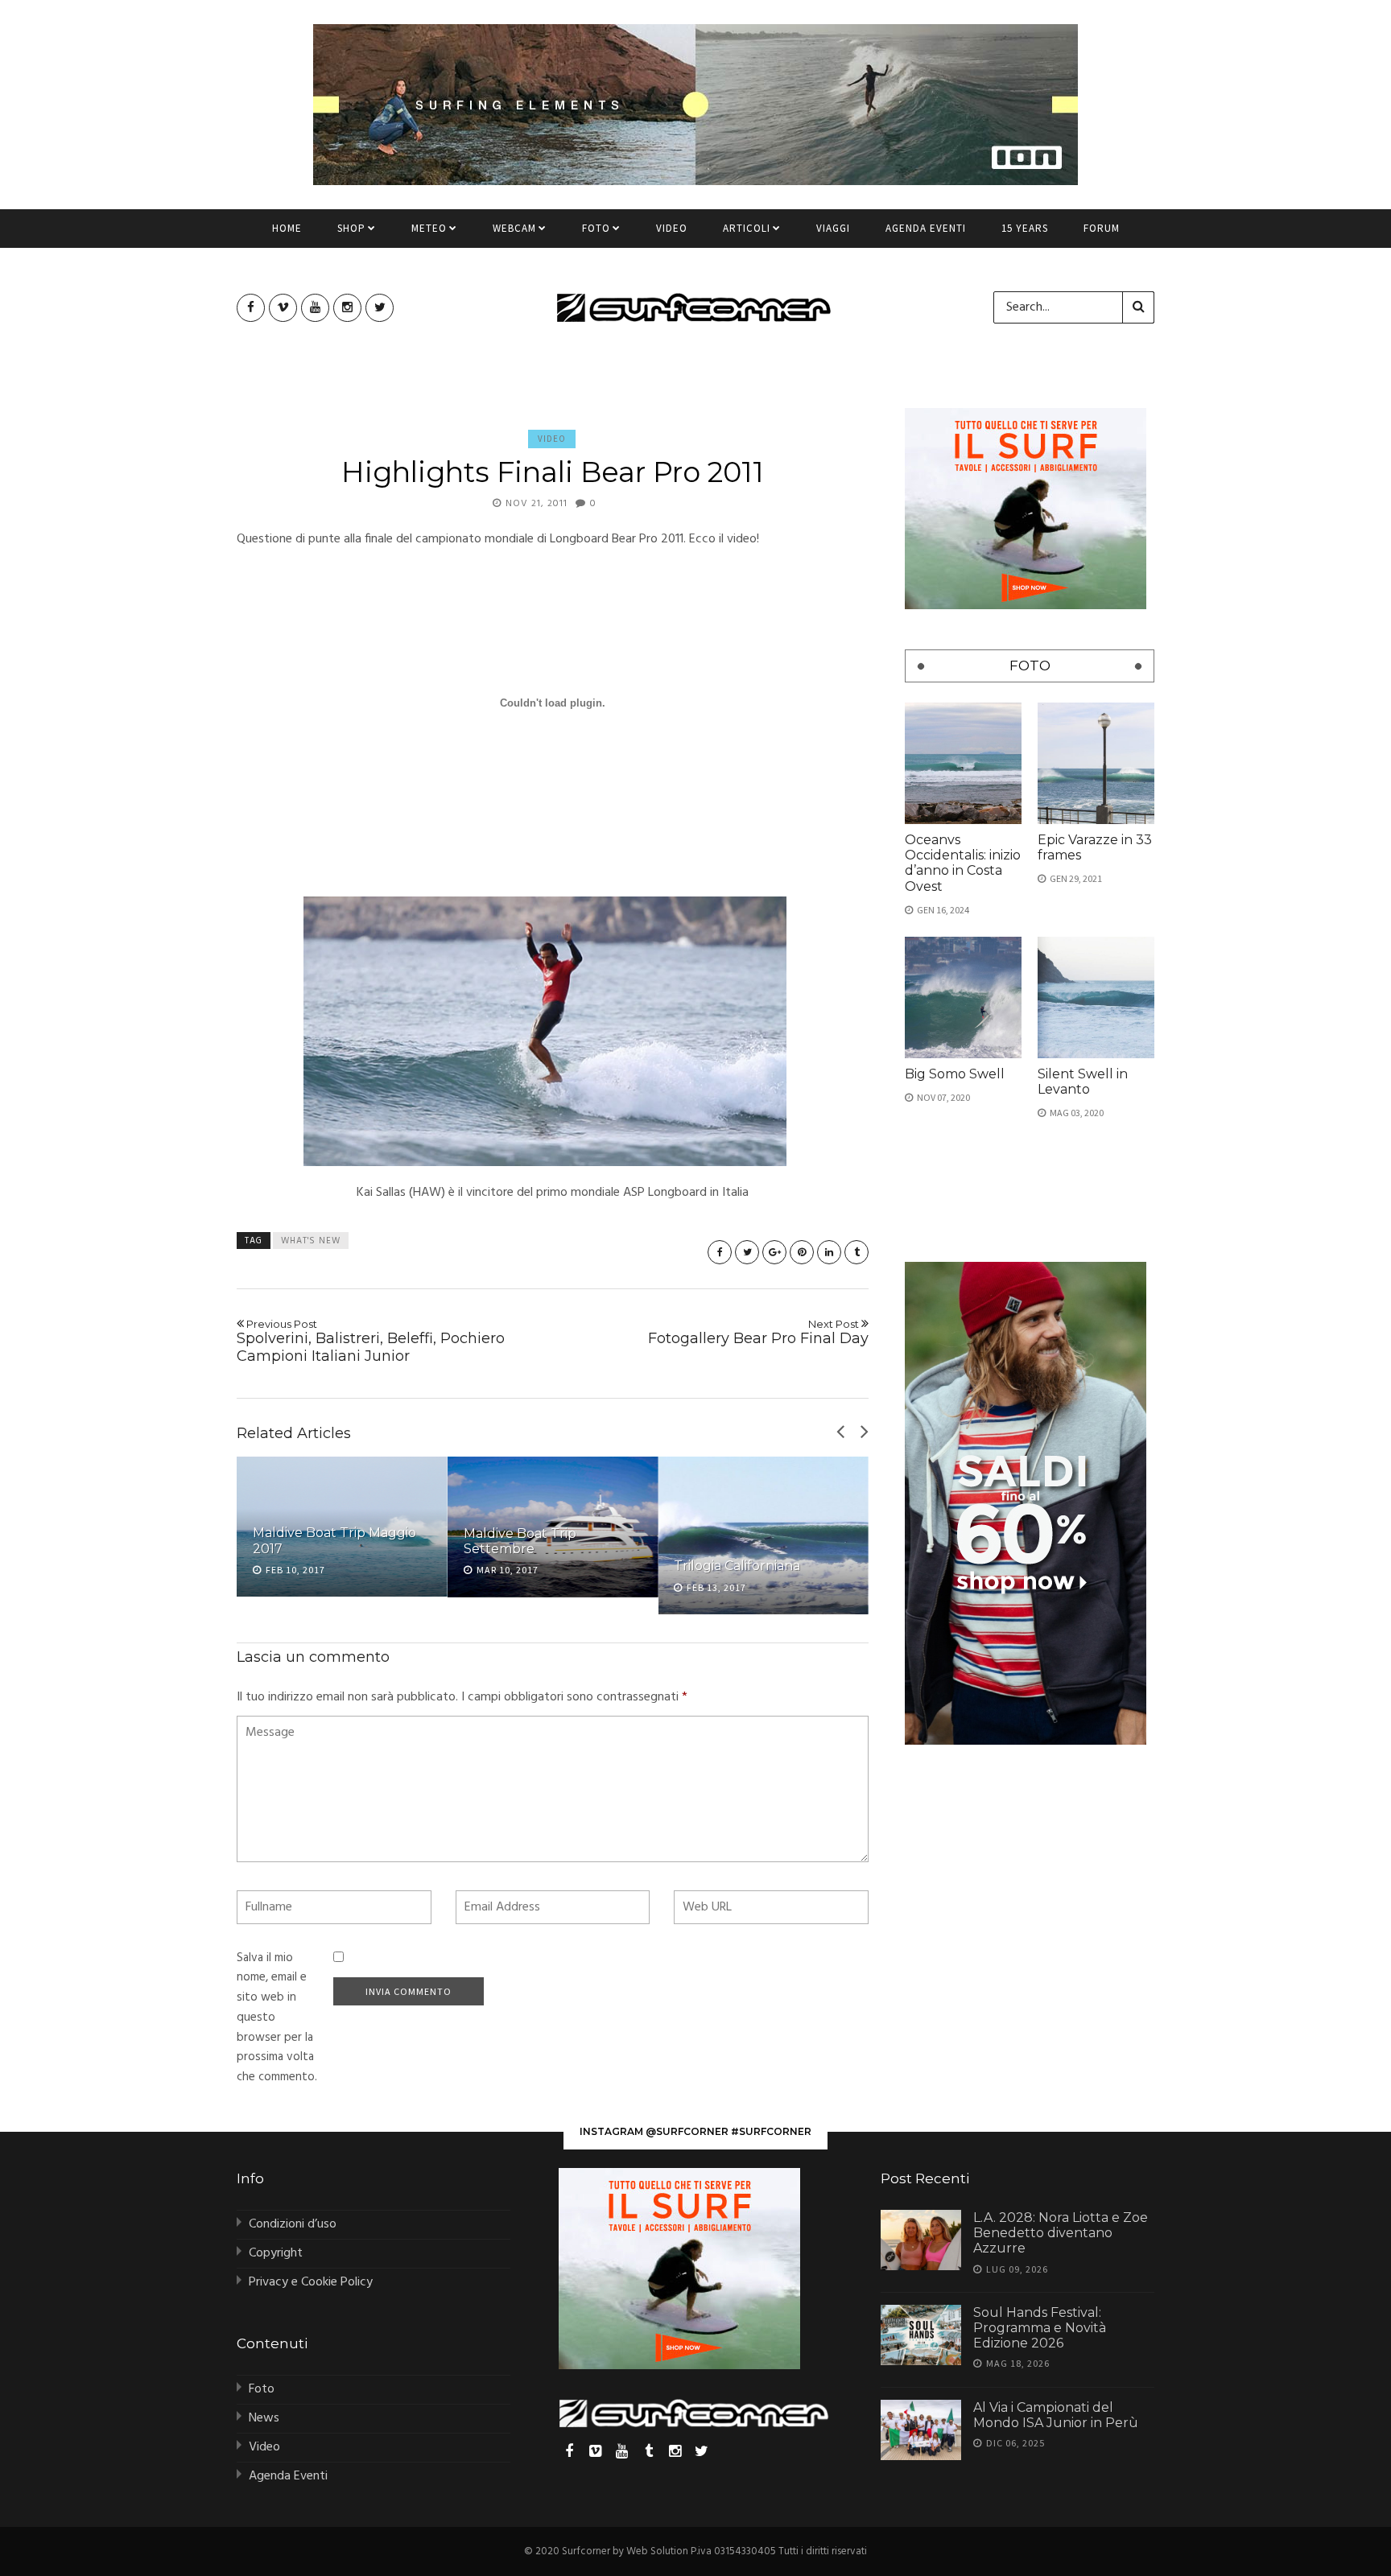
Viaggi (833, 228)
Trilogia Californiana (737, 1566)
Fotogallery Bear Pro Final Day (758, 1333)
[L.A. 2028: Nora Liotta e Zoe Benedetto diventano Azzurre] (921, 2240)
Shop (351, 228)
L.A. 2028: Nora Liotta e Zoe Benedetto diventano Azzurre (1061, 2233)
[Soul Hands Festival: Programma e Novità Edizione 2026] (921, 2335)
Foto (596, 228)
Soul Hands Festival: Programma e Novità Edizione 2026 (1040, 2328)
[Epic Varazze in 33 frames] (1096, 763)
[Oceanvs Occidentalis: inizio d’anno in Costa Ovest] (963, 763)
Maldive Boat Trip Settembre (520, 1541)
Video (672, 228)
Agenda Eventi (926, 228)
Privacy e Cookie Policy (311, 2282)
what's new (311, 1241)
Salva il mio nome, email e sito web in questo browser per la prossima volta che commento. (277, 2018)
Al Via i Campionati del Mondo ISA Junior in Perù (1056, 2415)
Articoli (747, 228)
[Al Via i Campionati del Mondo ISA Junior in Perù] (921, 2430)
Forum (1102, 228)
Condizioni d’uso (293, 2224)
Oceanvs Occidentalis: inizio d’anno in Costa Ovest (963, 863)
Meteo (429, 228)
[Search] (1138, 307)
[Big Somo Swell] (963, 997)
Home (287, 228)
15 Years (1025, 228)
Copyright (276, 2253)
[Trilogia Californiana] (763, 1535)
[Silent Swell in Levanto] (1096, 997)
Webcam (514, 228)
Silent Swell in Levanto (1083, 1082)
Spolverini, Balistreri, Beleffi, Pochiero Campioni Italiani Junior (371, 1341)
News (264, 2418)
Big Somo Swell (955, 1074)
